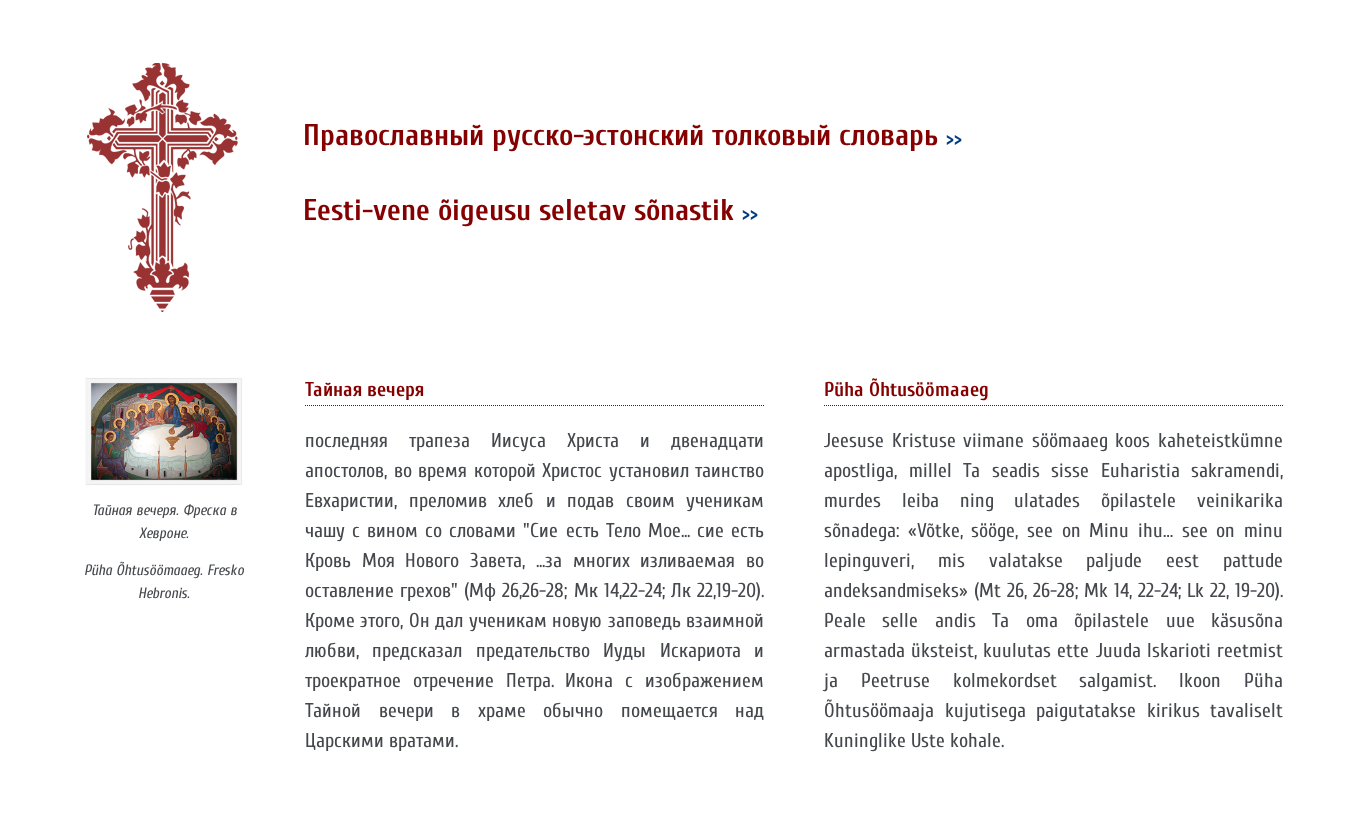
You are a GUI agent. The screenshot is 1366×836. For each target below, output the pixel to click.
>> (954, 138)
